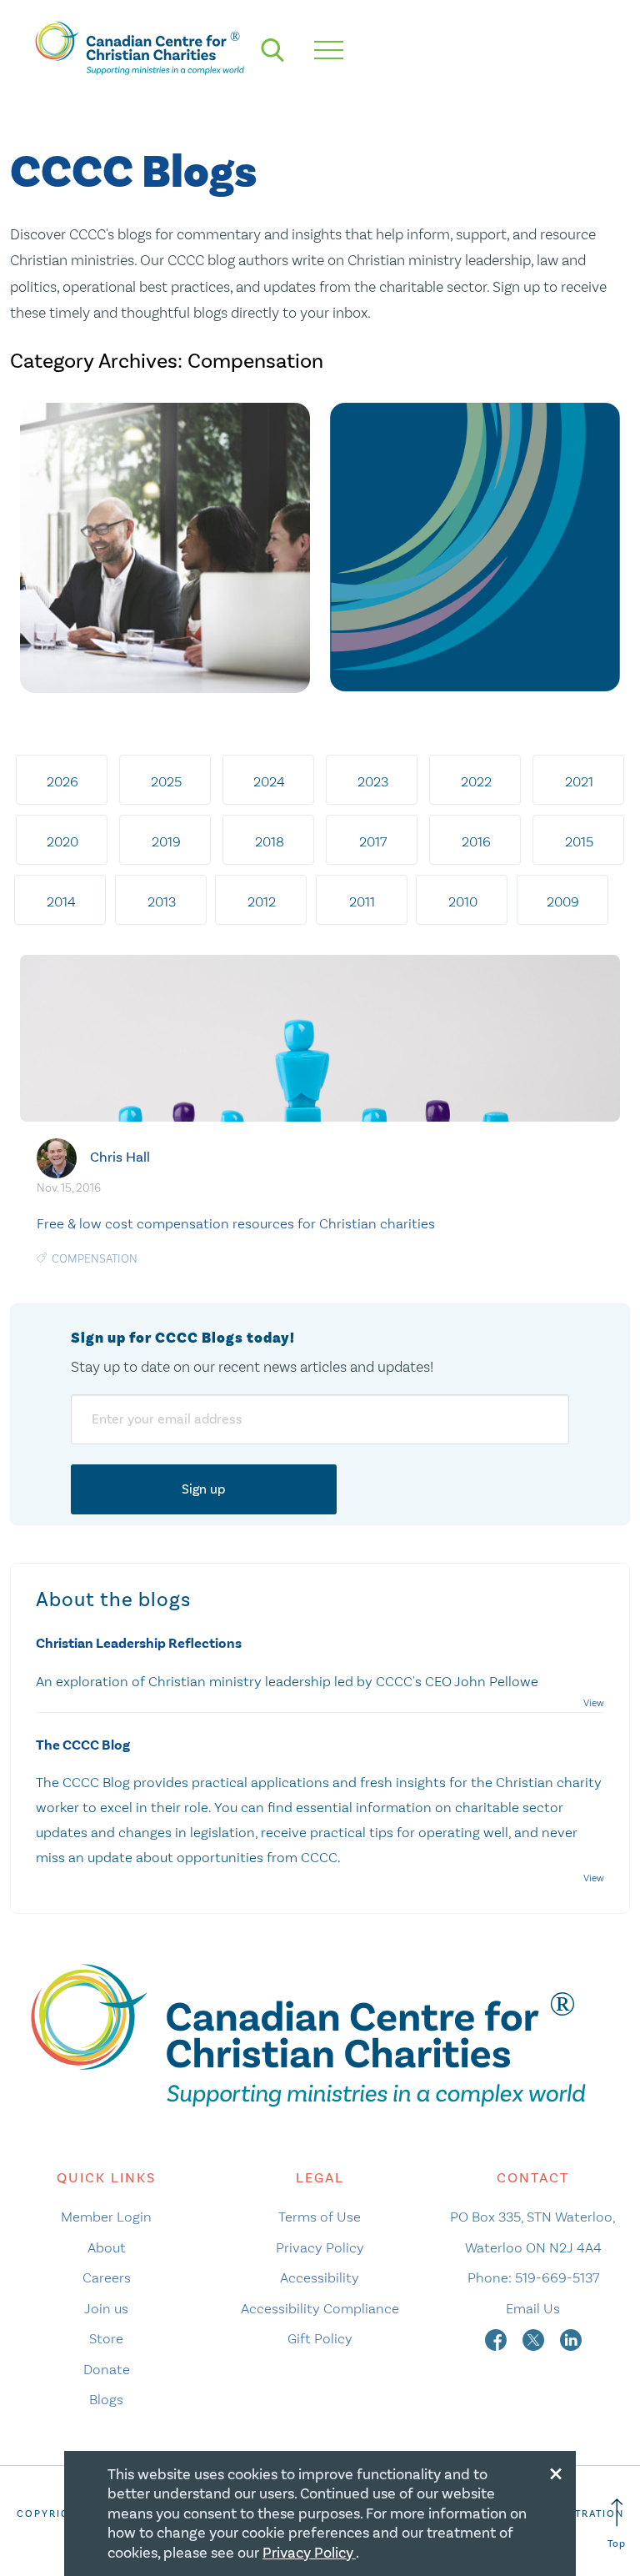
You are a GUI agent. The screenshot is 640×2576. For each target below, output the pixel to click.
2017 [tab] (373, 841)
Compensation (95, 1259)
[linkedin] (571, 2338)
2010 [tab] (463, 901)
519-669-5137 (557, 2277)
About (107, 2247)
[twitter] (535, 2338)
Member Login (106, 2217)
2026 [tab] (62, 781)
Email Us (533, 2308)
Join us (106, 2308)
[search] (272, 50)
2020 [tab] (62, 841)
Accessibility (320, 2277)
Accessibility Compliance (320, 2308)
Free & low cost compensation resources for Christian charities (236, 1223)
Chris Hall (120, 1156)
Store (106, 2338)
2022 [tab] (476, 781)
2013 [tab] (162, 901)
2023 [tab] (373, 781)
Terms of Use (320, 2217)
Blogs (106, 2399)
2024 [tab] (269, 781)
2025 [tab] (166, 781)
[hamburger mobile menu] (329, 50)
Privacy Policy (320, 2247)
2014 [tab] (61, 901)
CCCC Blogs (133, 173)
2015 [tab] (579, 841)
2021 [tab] (579, 781)
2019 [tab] (166, 841)
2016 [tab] (476, 841)
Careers (107, 2277)
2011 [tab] (362, 901)
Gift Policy (320, 2338)
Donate (107, 2369)
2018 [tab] (270, 841)
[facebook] (497, 2338)
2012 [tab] (262, 901)
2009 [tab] (563, 901)
